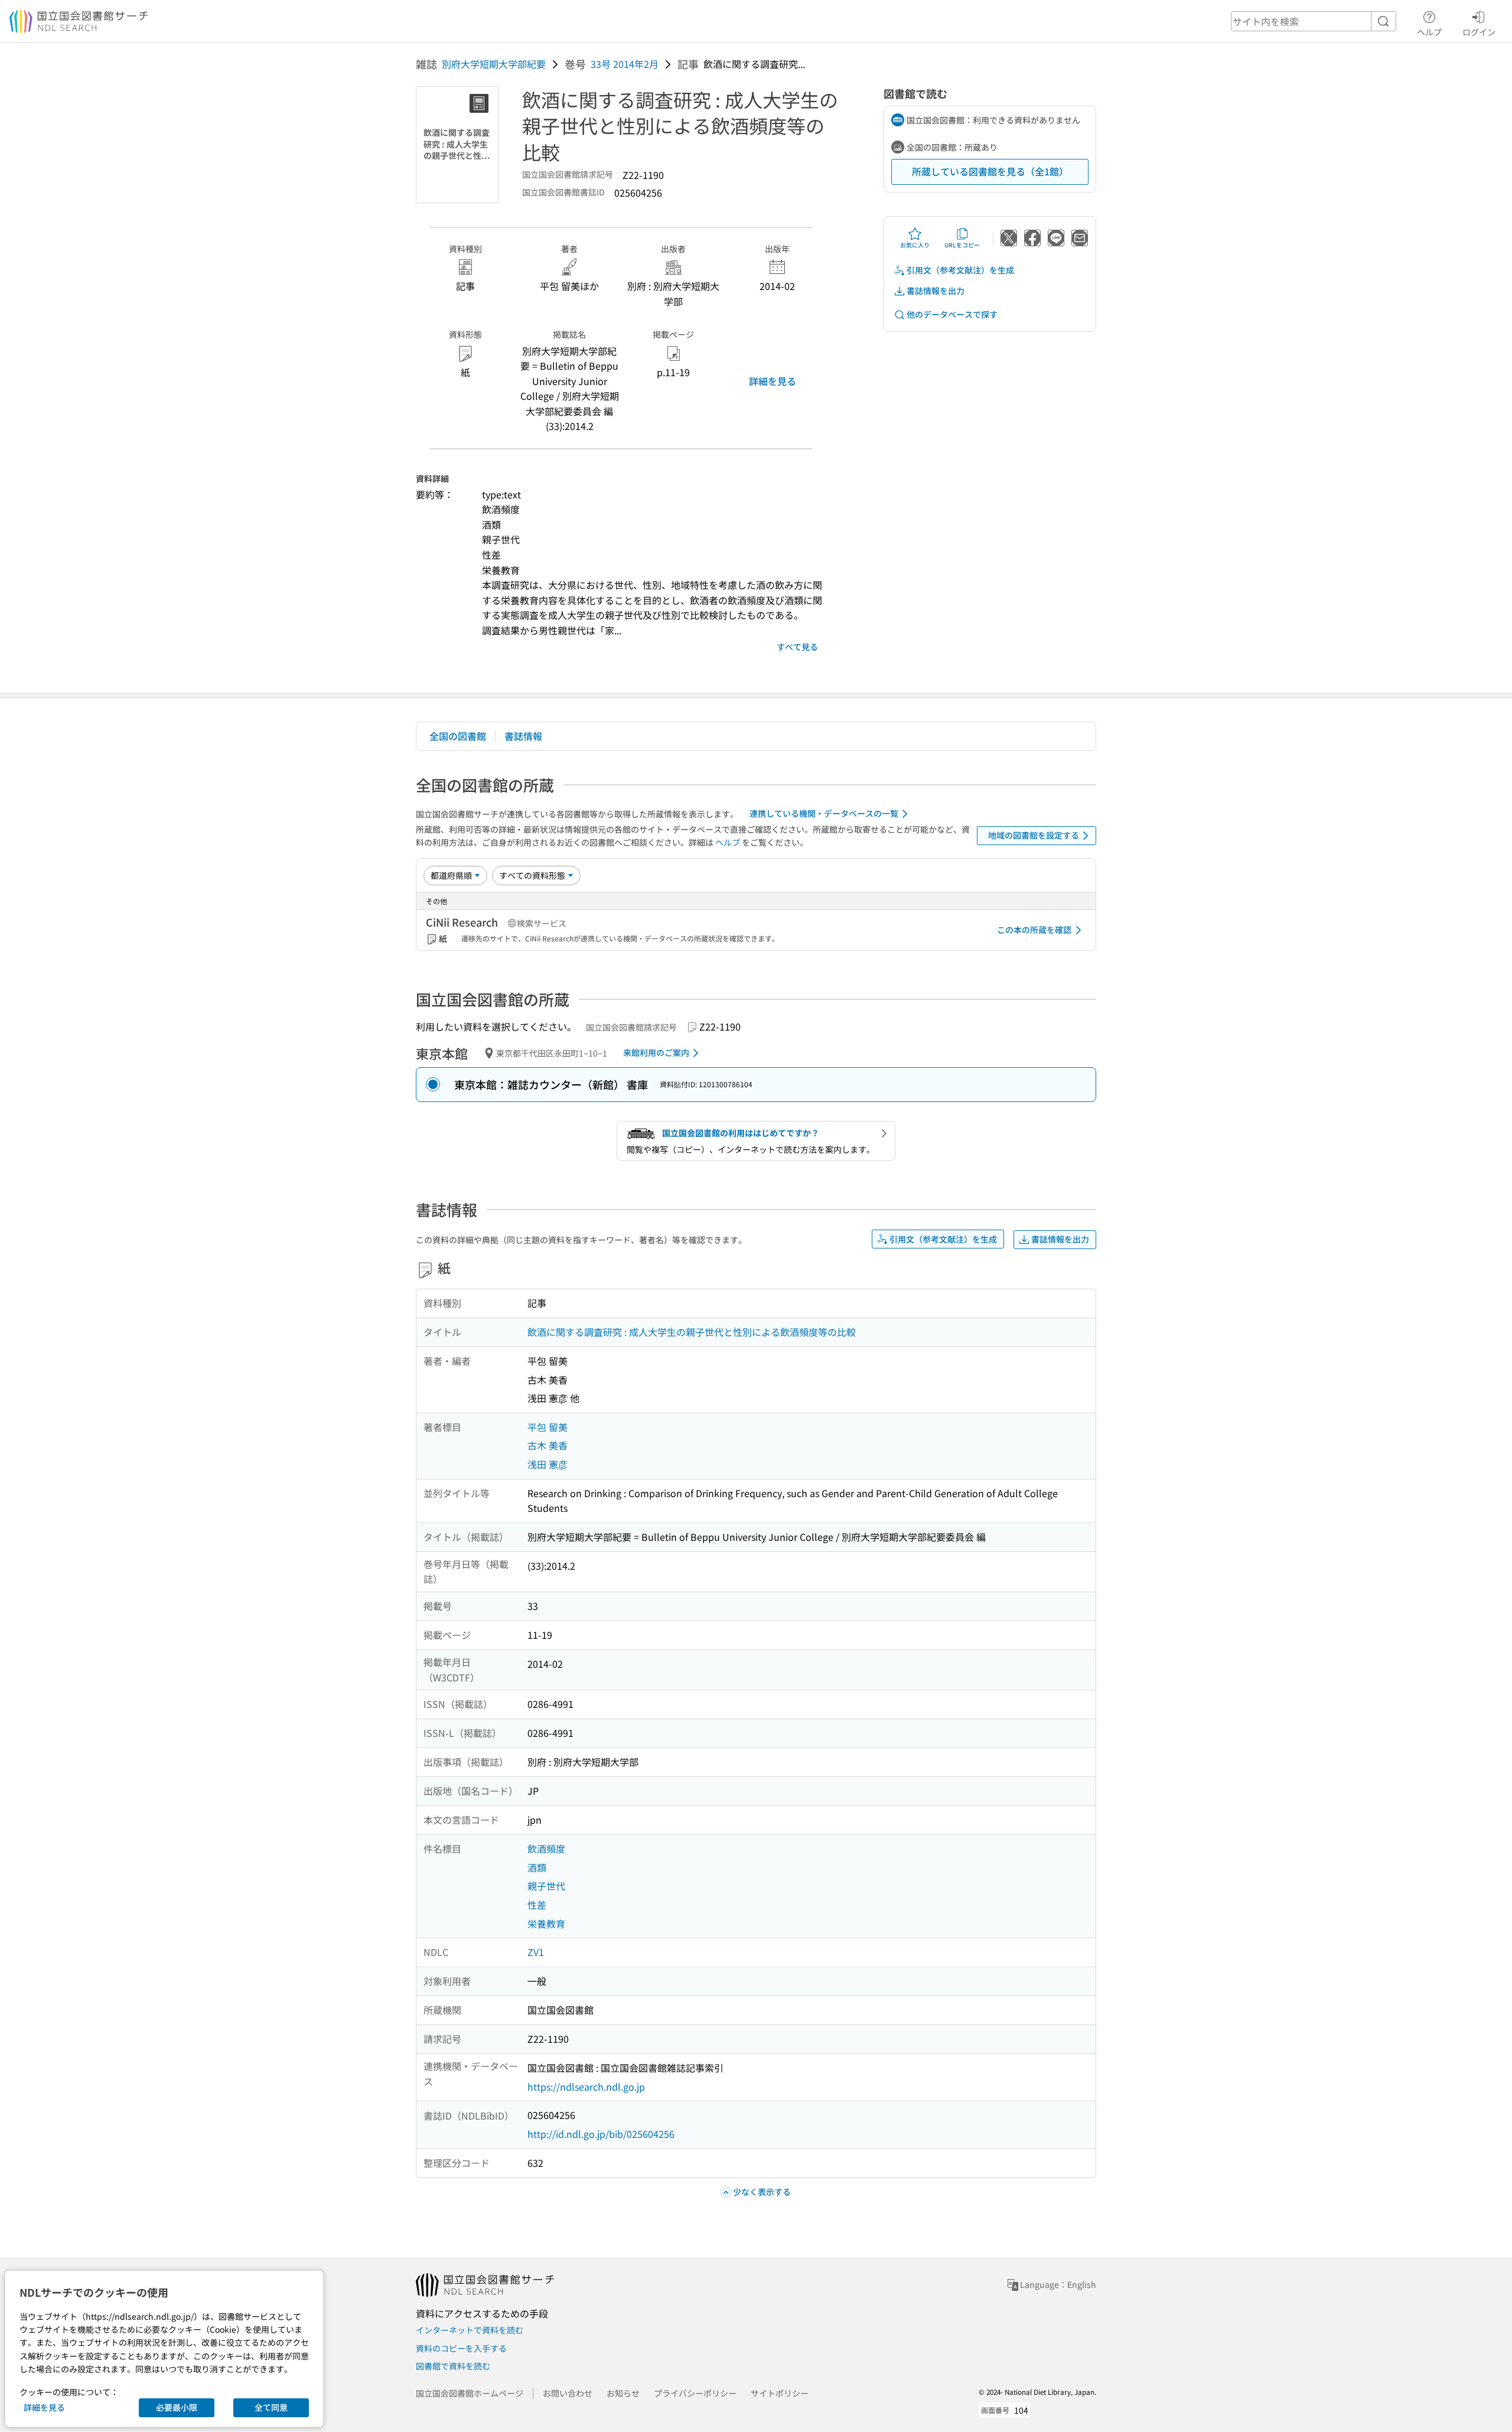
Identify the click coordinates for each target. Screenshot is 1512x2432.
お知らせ (623, 2393)
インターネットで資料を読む (470, 2330)
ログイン (1479, 32)
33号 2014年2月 (625, 64)
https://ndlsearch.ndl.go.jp (586, 2087)
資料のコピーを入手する (461, 2348)
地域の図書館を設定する (1034, 835)
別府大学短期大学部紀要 (494, 64)
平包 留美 (548, 1427)
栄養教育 (546, 1924)
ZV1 (536, 1952)
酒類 (537, 1867)
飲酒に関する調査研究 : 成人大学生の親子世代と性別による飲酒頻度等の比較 (692, 1332)
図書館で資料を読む (453, 2366)
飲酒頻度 (546, 1849)
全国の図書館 (458, 736)
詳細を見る (773, 381)
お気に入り (915, 245)
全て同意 (271, 2407)
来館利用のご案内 (656, 1052)
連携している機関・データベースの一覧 (824, 813)
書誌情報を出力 (936, 291)
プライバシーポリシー (695, 2393)
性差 (537, 1905)
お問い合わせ (568, 2393)
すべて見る (797, 647)
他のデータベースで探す (952, 314)
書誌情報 (523, 736)
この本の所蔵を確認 (1034, 930)
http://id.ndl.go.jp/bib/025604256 (601, 2134)
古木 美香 (548, 1445)
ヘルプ (1429, 32)
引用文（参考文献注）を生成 (960, 270)
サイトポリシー (780, 2393)
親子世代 (546, 1886)
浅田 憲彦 (548, 1464)
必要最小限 (177, 2407)
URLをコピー (962, 245)
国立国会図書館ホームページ (470, 2393)
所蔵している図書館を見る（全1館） (990, 171)
